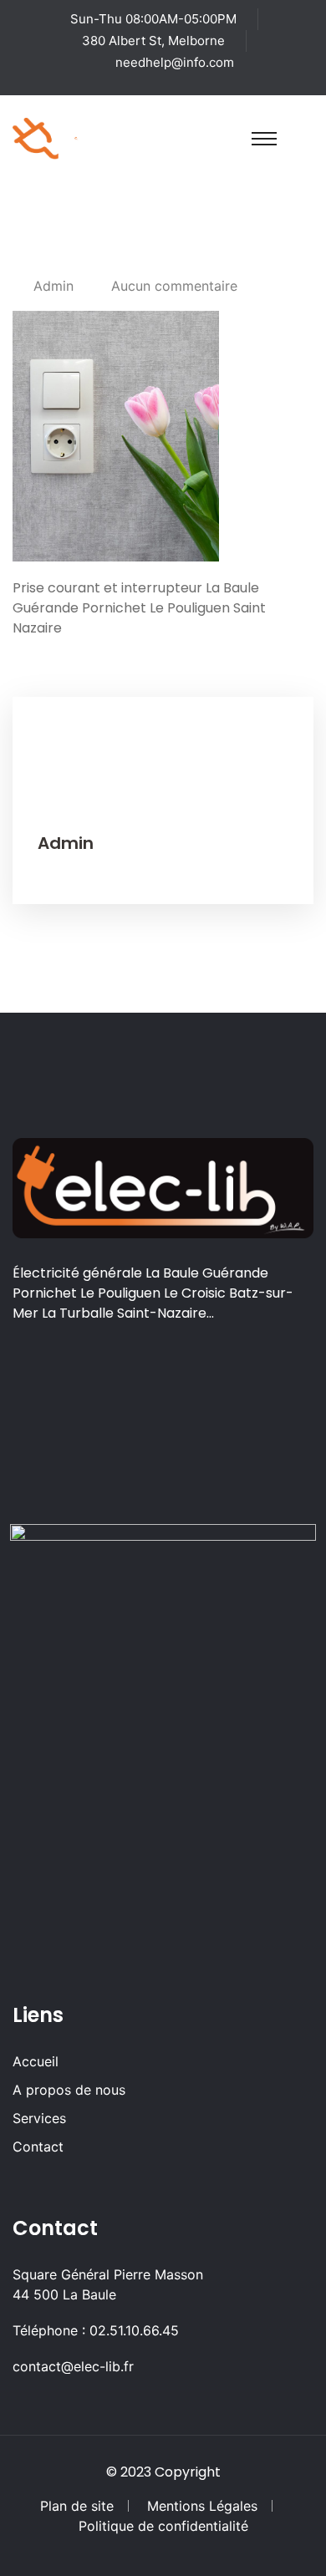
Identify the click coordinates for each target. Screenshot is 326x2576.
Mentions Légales (202, 2506)
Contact (38, 2147)
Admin (53, 286)
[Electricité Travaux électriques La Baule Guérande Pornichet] (76, 137)
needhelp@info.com (175, 62)
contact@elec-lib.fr (73, 2366)
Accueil (36, 2061)
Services (39, 2118)
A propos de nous (69, 2090)
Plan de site (77, 2506)
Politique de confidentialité (163, 2526)
